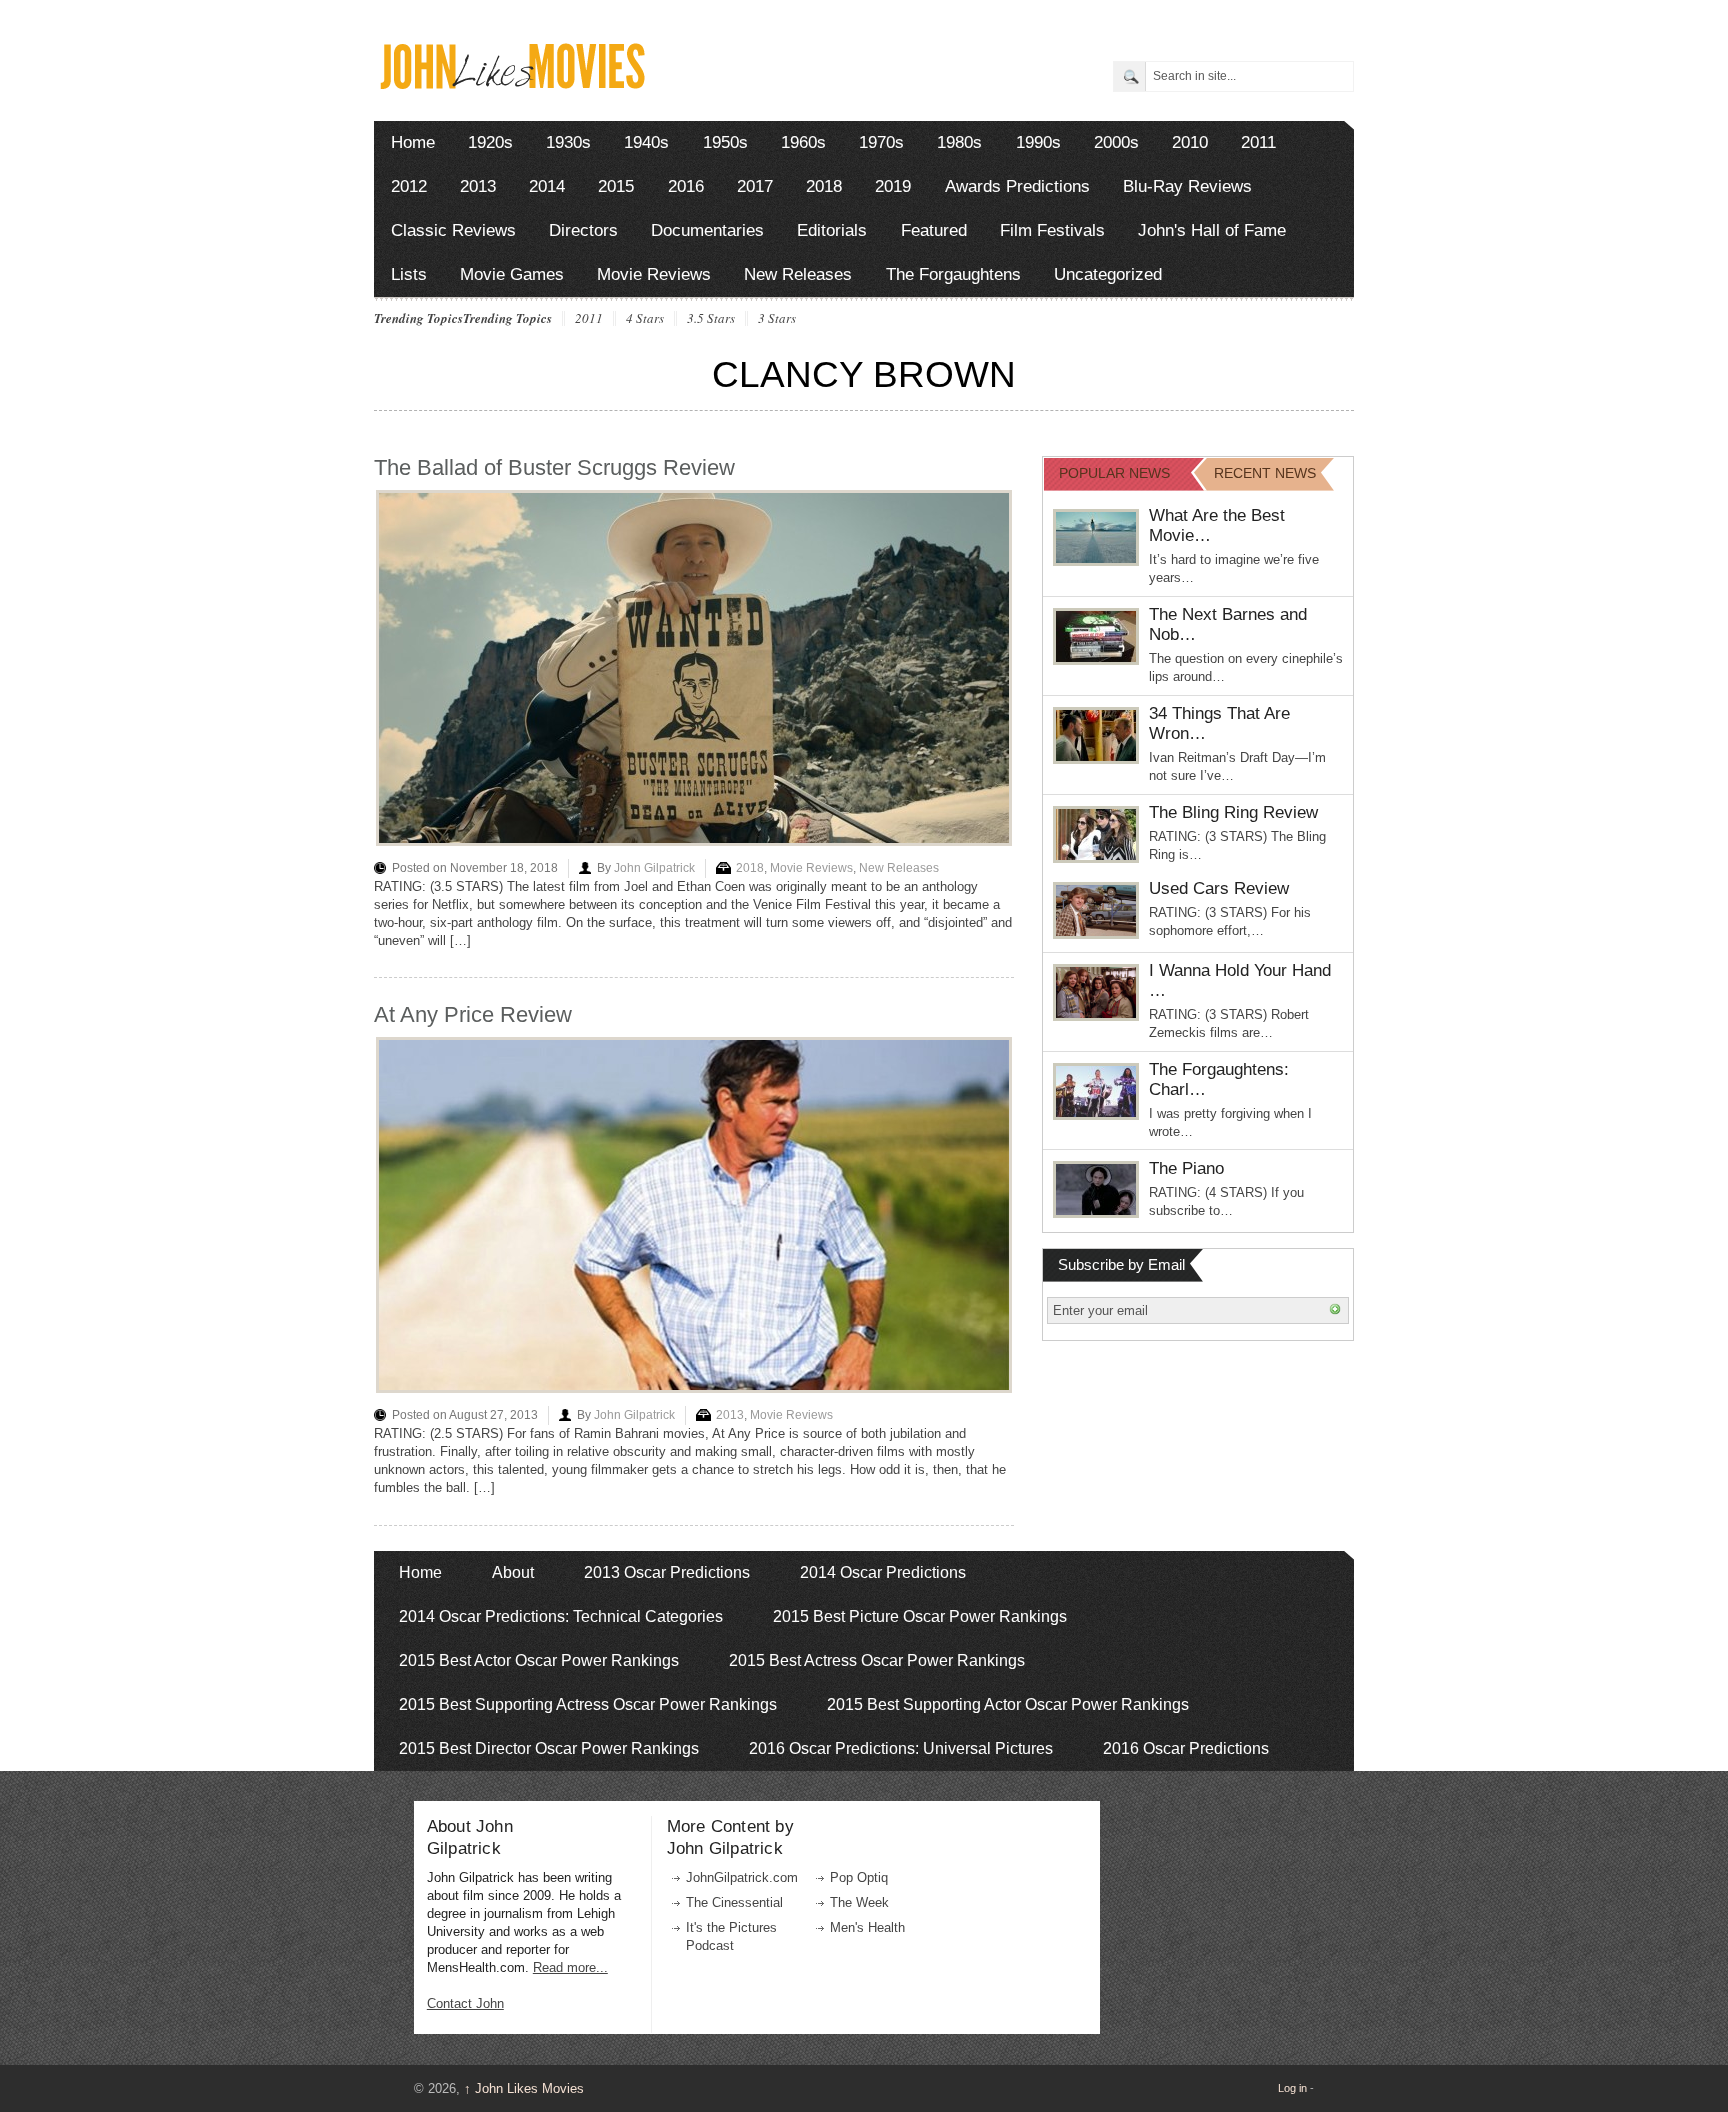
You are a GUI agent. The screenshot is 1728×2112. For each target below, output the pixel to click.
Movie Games (512, 274)
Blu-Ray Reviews (1187, 186)
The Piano (1186, 1168)
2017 (755, 186)
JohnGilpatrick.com (742, 1877)
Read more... (570, 1967)
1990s (1038, 142)
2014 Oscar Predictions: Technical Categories (561, 1616)
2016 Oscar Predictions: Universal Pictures (901, 1748)
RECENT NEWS (1265, 473)
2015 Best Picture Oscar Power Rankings (920, 1616)
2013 (478, 186)
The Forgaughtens (953, 274)
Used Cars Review (1219, 888)
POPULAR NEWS (1114, 473)
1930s (568, 142)
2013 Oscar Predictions (667, 1572)
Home (413, 142)
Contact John (465, 2003)
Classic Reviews (453, 230)
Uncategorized (1108, 274)
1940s (646, 142)
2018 (824, 186)
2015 (616, 186)
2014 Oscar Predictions (883, 1572)
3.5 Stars (711, 319)
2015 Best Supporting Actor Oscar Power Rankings (1008, 1704)
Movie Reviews (654, 274)
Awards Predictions (1017, 186)
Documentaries (707, 230)
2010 (1190, 142)
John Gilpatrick (654, 868)
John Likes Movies (524, 2088)
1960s (803, 142)
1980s (959, 142)
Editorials (832, 230)
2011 (1258, 142)
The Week (859, 1902)
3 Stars (777, 319)
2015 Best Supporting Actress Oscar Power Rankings (588, 1704)
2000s (1116, 142)
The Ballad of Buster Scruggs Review (554, 467)
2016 (686, 186)
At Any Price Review (473, 1014)
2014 (547, 186)
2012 (409, 186)
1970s (881, 142)
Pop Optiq (859, 1877)
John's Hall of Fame (1212, 230)
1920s (490, 142)
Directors (583, 230)
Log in (1292, 2088)
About (513, 1572)
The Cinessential (734, 1902)
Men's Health (867, 1927)
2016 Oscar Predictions (1186, 1748)
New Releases (798, 274)
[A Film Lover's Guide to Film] (511, 83)
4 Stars (645, 319)
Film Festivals (1052, 230)
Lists (409, 274)
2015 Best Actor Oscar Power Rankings (539, 1660)
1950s (725, 142)
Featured (934, 230)
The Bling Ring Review (1233, 812)
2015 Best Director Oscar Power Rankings (549, 1748)
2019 (893, 186)
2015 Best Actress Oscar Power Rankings (877, 1660)
